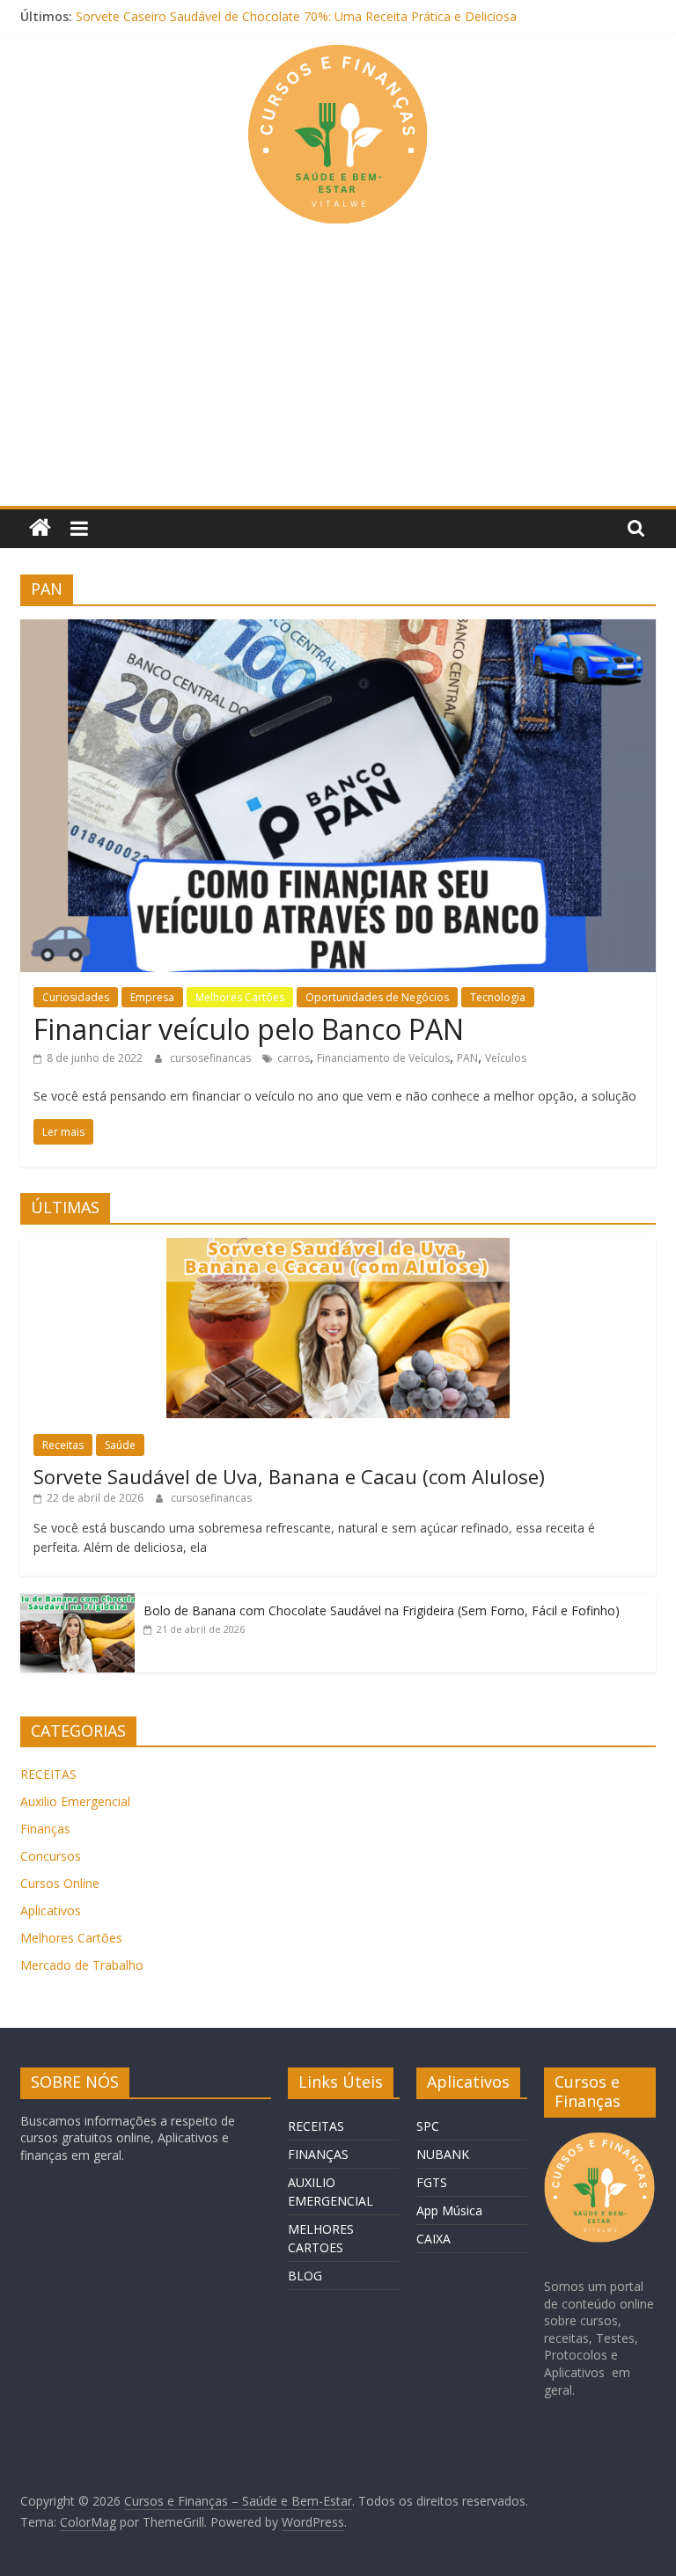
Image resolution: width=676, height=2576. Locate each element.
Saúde (120, 1445)
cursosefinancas (212, 1058)
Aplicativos (51, 1910)
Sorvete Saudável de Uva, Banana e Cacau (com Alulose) (289, 1476)
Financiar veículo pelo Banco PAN (249, 1029)
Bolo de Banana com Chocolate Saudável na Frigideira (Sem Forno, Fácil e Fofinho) (382, 1610)
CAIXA (434, 2239)
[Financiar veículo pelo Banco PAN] (338, 630)
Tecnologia (498, 997)
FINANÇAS (318, 2154)
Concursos (51, 1856)
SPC (428, 2126)
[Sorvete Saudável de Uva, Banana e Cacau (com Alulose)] (338, 1247)
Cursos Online (60, 1883)
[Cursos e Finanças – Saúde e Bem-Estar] (40, 528)
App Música (449, 2210)
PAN (467, 1058)
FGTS (432, 2182)
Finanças (45, 1829)
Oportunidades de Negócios (377, 997)
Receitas (63, 1445)
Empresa (152, 997)
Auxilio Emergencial (75, 1801)
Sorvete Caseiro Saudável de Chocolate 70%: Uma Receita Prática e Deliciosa (296, 16)
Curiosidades (76, 997)
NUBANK (443, 2154)
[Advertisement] (338, 374)
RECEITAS (48, 1774)
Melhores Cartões (240, 997)
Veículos (506, 1058)
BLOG (305, 2276)
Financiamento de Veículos (383, 1058)
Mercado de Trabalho (82, 1965)
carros (294, 1058)
